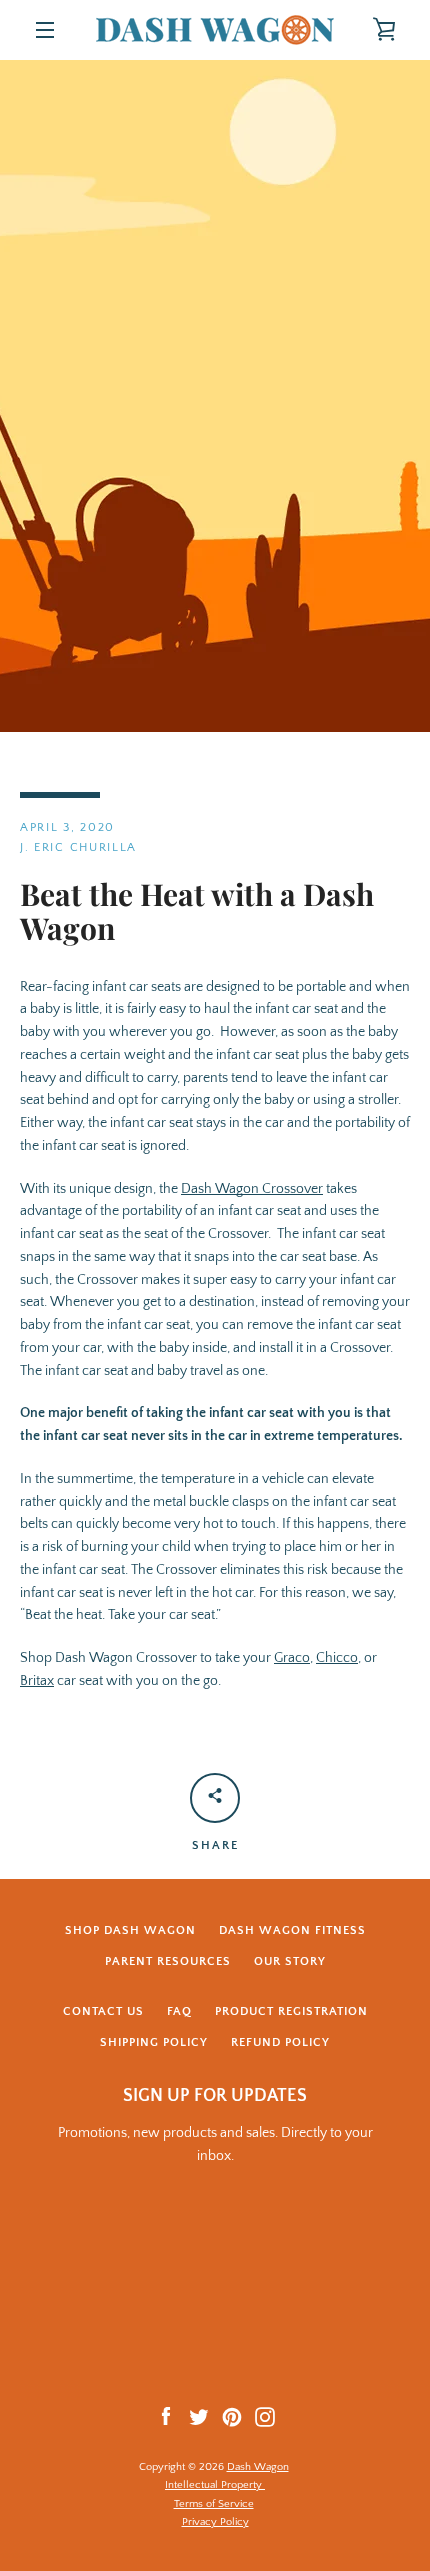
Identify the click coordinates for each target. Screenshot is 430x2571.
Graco (292, 1658)
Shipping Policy (154, 2042)
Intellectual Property (215, 2485)
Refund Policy (280, 2042)
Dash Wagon (258, 2467)
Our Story (290, 1961)
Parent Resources (168, 1961)
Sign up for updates (215, 2096)
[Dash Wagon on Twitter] (199, 2416)
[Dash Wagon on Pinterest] (232, 2416)
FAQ (179, 2011)
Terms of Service (214, 2504)
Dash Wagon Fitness (292, 1930)
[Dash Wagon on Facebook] (166, 2416)
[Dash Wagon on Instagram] (265, 2416)
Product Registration (291, 2011)
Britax (37, 1681)
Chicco (337, 1658)
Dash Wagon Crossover (252, 1189)
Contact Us (103, 2011)
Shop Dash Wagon (130, 1930)
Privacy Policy (215, 2522)
